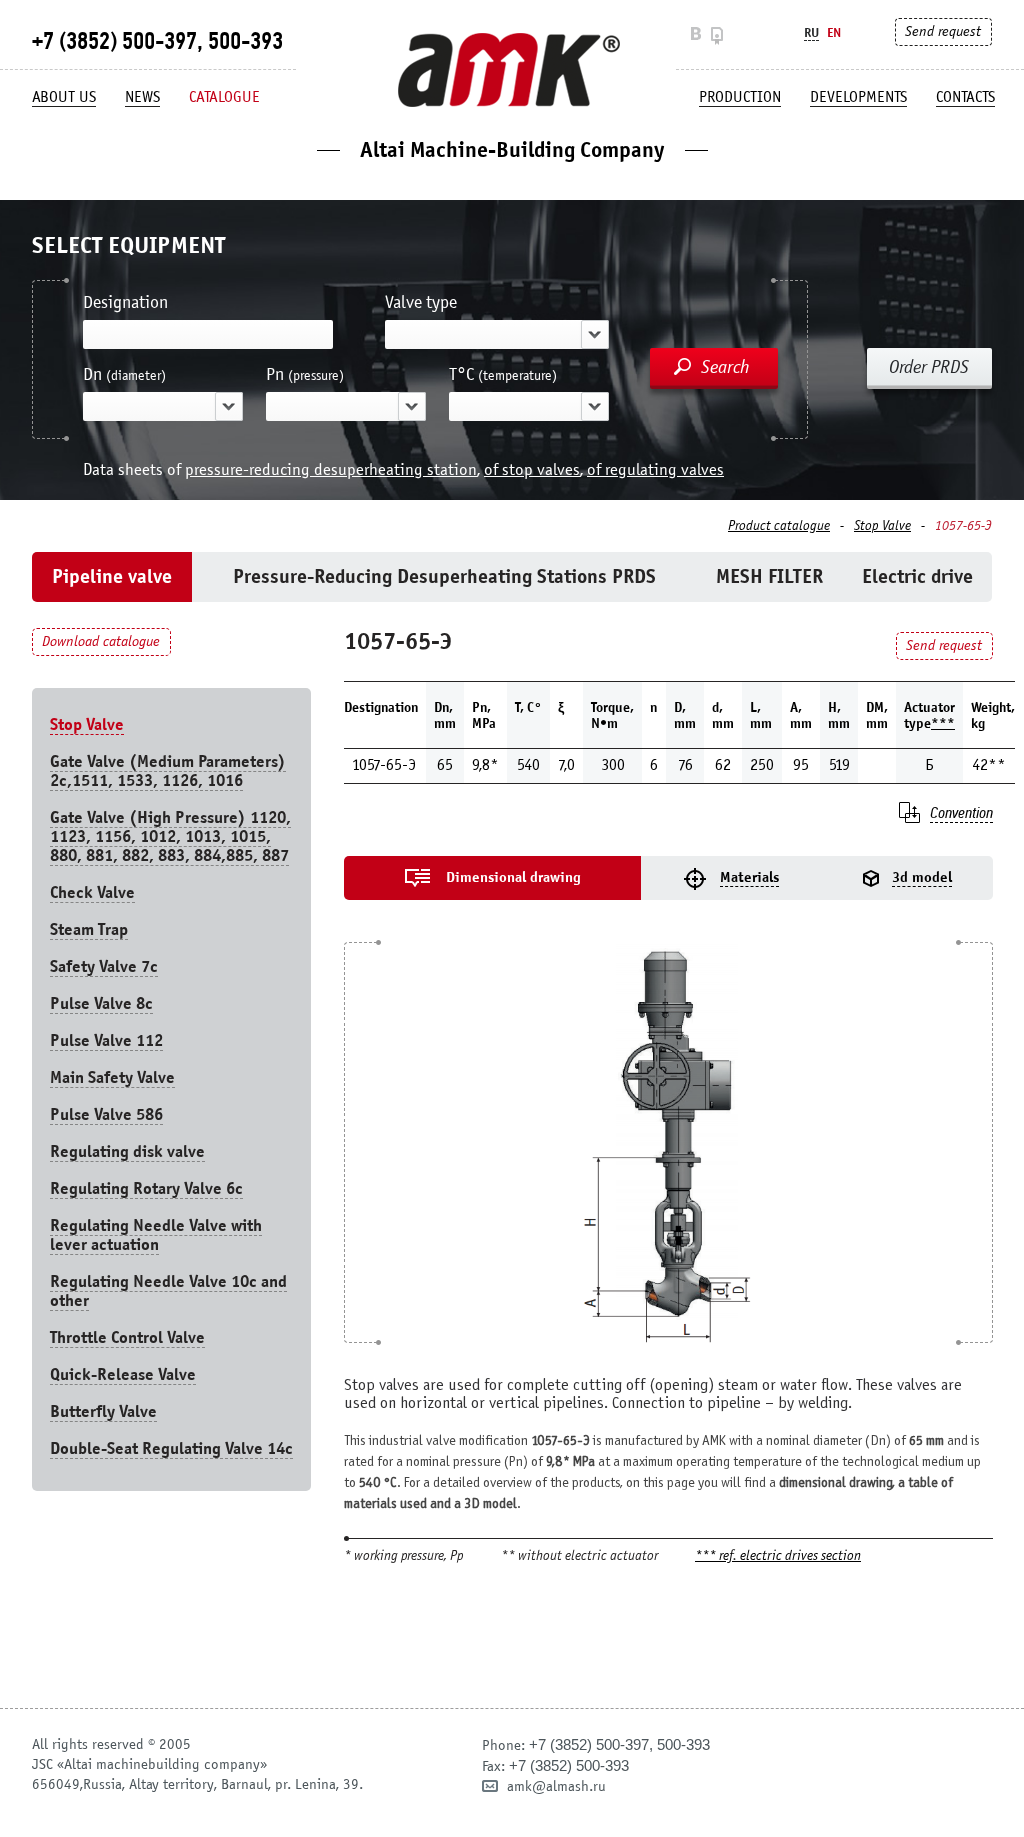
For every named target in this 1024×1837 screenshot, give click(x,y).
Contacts (965, 97)
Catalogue (224, 97)
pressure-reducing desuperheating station (331, 469)
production (740, 97)
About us (64, 97)
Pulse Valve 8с (101, 1003)
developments (858, 97)
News (142, 97)
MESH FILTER (769, 576)
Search (725, 367)
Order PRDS (929, 367)
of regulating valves (655, 469)
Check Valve (92, 892)
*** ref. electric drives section (778, 1556)
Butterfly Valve (103, 1411)
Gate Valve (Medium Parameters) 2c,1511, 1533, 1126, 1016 (168, 771)
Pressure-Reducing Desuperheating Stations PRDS (444, 576)
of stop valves (532, 469)
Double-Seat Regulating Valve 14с (171, 1448)
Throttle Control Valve (127, 1337)
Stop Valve (882, 526)
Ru (811, 32)
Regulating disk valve (127, 1151)
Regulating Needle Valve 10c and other (168, 1291)
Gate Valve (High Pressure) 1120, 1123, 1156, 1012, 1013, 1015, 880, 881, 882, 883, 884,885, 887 (170, 836)
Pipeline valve (112, 576)
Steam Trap (89, 929)
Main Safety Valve (112, 1077)
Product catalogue (779, 526)
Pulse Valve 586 (106, 1114)
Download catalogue (101, 641)
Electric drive (917, 576)
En (834, 32)
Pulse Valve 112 (106, 1040)
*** (943, 723)
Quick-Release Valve (123, 1374)
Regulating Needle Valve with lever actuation (156, 1235)
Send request (943, 31)
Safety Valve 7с (104, 966)
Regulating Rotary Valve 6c (146, 1188)
